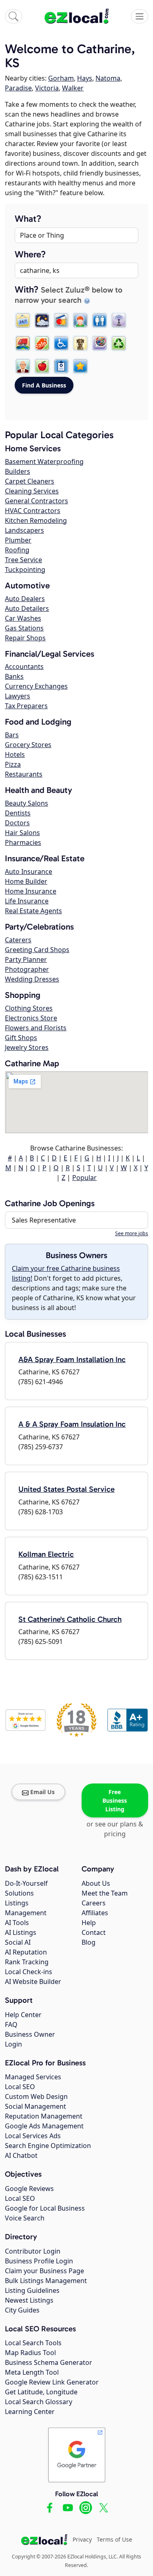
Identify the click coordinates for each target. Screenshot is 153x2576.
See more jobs (132, 1233)
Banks (14, 676)
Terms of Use (114, 2539)
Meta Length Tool (32, 2372)
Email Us (42, 1792)
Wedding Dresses (32, 979)
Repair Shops (25, 638)
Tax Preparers (26, 706)
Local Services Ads (33, 2136)
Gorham (61, 78)
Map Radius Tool (30, 2353)
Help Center (23, 2015)
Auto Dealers (25, 599)
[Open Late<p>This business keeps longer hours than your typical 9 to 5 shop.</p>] (42, 320)
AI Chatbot (21, 2155)
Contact (94, 1932)
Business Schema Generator (49, 2362)
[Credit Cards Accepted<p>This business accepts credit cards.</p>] (61, 320)
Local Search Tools (33, 2343)
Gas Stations (24, 628)
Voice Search (25, 2218)
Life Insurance (27, 901)
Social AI (18, 1942)
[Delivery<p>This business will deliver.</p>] (23, 343)
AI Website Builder (33, 1982)
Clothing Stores (29, 1008)
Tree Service (23, 560)
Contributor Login (33, 2251)
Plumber (18, 540)
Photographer (27, 969)
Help (89, 1923)
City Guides (22, 2310)
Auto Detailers (27, 608)
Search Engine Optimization (48, 2146)
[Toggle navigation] (140, 16)
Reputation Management (44, 2116)
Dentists (18, 813)
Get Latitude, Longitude (41, 2392)
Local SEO (20, 2087)
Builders (18, 471)
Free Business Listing (115, 1800)
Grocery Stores (28, 745)
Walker (73, 88)
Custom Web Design (36, 2096)
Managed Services (33, 2077)
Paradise (18, 88)
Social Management (35, 2106)
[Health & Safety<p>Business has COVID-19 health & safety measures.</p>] (61, 366)
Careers (94, 1903)
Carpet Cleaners (30, 481)
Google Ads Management (44, 2126)
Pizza (13, 764)
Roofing (17, 550)
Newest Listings (29, 2300)
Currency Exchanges (36, 686)
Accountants (24, 667)
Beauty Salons (27, 803)
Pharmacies (23, 842)
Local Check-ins (29, 1972)
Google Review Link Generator (52, 2382)
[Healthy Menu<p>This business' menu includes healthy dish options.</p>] (42, 366)
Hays (85, 78)
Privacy (82, 2539)
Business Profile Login (39, 2261)
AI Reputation (26, 1952)
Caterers (18, 940)
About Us (96, 1883)
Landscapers (24, 530)
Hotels (15, 754)
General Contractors (37, 501)
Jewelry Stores (27, 1047)
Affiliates (95, 1913)
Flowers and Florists (36, 1028)
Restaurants (24, 774)
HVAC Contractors (33, 511)
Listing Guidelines (32, 2290)
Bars (12, 735)
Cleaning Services (32, 491)
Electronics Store (31, 1018)
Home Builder (26, 881)
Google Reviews (29, 2189)
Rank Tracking (27, 1962)
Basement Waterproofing (44, 462)
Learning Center (30, 2412)
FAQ (11, 2024)
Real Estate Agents (33, 911)
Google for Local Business (45, 2208)
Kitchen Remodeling (36, 520)
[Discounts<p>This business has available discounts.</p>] (42, 343)
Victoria (47, 88)
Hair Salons (22, 833)
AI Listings (21, 1932)
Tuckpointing (25, 570)
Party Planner (26, 959)
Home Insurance (31, 891)
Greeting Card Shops (37, 950)
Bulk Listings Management (46, 2281)
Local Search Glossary (39, 2402)
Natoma (108, 78)
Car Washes (23, 618)
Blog (89, 1942)
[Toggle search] (13, 16)
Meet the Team (105, 1893)
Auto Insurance (29, 871)
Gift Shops (21, 1038)
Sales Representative (44, 1220)
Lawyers (18, 696)
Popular (84, 1178)
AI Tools (17, 1923)
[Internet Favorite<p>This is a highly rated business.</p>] (80, 366)
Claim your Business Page (44, 2271)
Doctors (17, 823)
